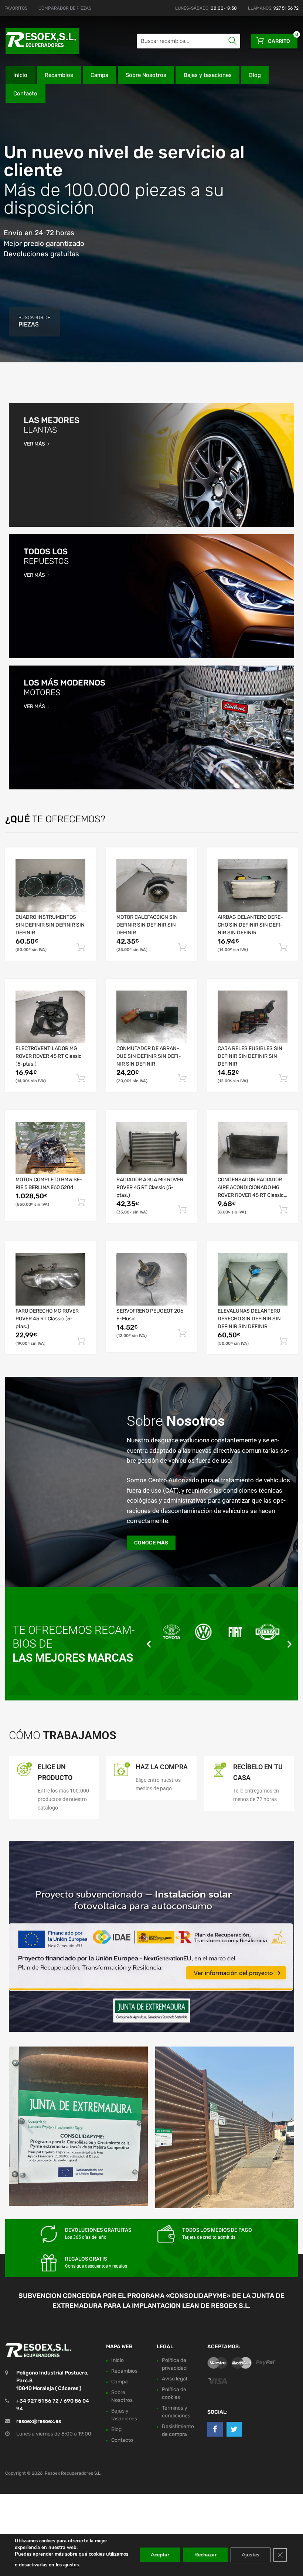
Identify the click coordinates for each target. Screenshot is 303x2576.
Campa (99, 75)
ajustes (71, 2565)
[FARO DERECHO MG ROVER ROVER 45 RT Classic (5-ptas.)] (50, 1279)
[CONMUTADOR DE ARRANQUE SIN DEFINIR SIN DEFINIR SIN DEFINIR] (151, 1017)
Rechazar (205, 2555)
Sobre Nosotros (146, 75)
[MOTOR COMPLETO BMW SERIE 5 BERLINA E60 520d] (50, 1148)
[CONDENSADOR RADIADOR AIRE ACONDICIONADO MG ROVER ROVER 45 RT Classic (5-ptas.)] (253, 1148)
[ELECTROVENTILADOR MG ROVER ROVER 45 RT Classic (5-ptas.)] (50, 1017)
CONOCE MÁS (151, 1543)
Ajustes (251, 2555)
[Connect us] (215, 2429)
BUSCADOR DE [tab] (34, 321)
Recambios (59, 75)
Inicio (20, 75)
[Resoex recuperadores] (37, 41)
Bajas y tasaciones (208, 75)
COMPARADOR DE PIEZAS (65, 8)
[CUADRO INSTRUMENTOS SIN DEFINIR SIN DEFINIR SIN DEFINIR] (50, 886)
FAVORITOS (16, 8)
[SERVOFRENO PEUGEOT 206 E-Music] (151, 1279)
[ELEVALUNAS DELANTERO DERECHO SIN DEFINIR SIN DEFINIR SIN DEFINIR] (253, 1279)
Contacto (25, 94)
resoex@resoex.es (39, 2421)
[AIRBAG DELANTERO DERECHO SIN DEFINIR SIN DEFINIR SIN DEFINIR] (253, 886)
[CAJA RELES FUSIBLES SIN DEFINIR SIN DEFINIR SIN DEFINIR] (253, 1017)
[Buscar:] (188, 41)
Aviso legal (174, 2378)
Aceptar (160, 2555)
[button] (149, 1644)
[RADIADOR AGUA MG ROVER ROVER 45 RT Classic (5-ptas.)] (151, 1148)
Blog (255, 75)
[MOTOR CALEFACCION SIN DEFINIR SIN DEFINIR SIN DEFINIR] (151, 886)
